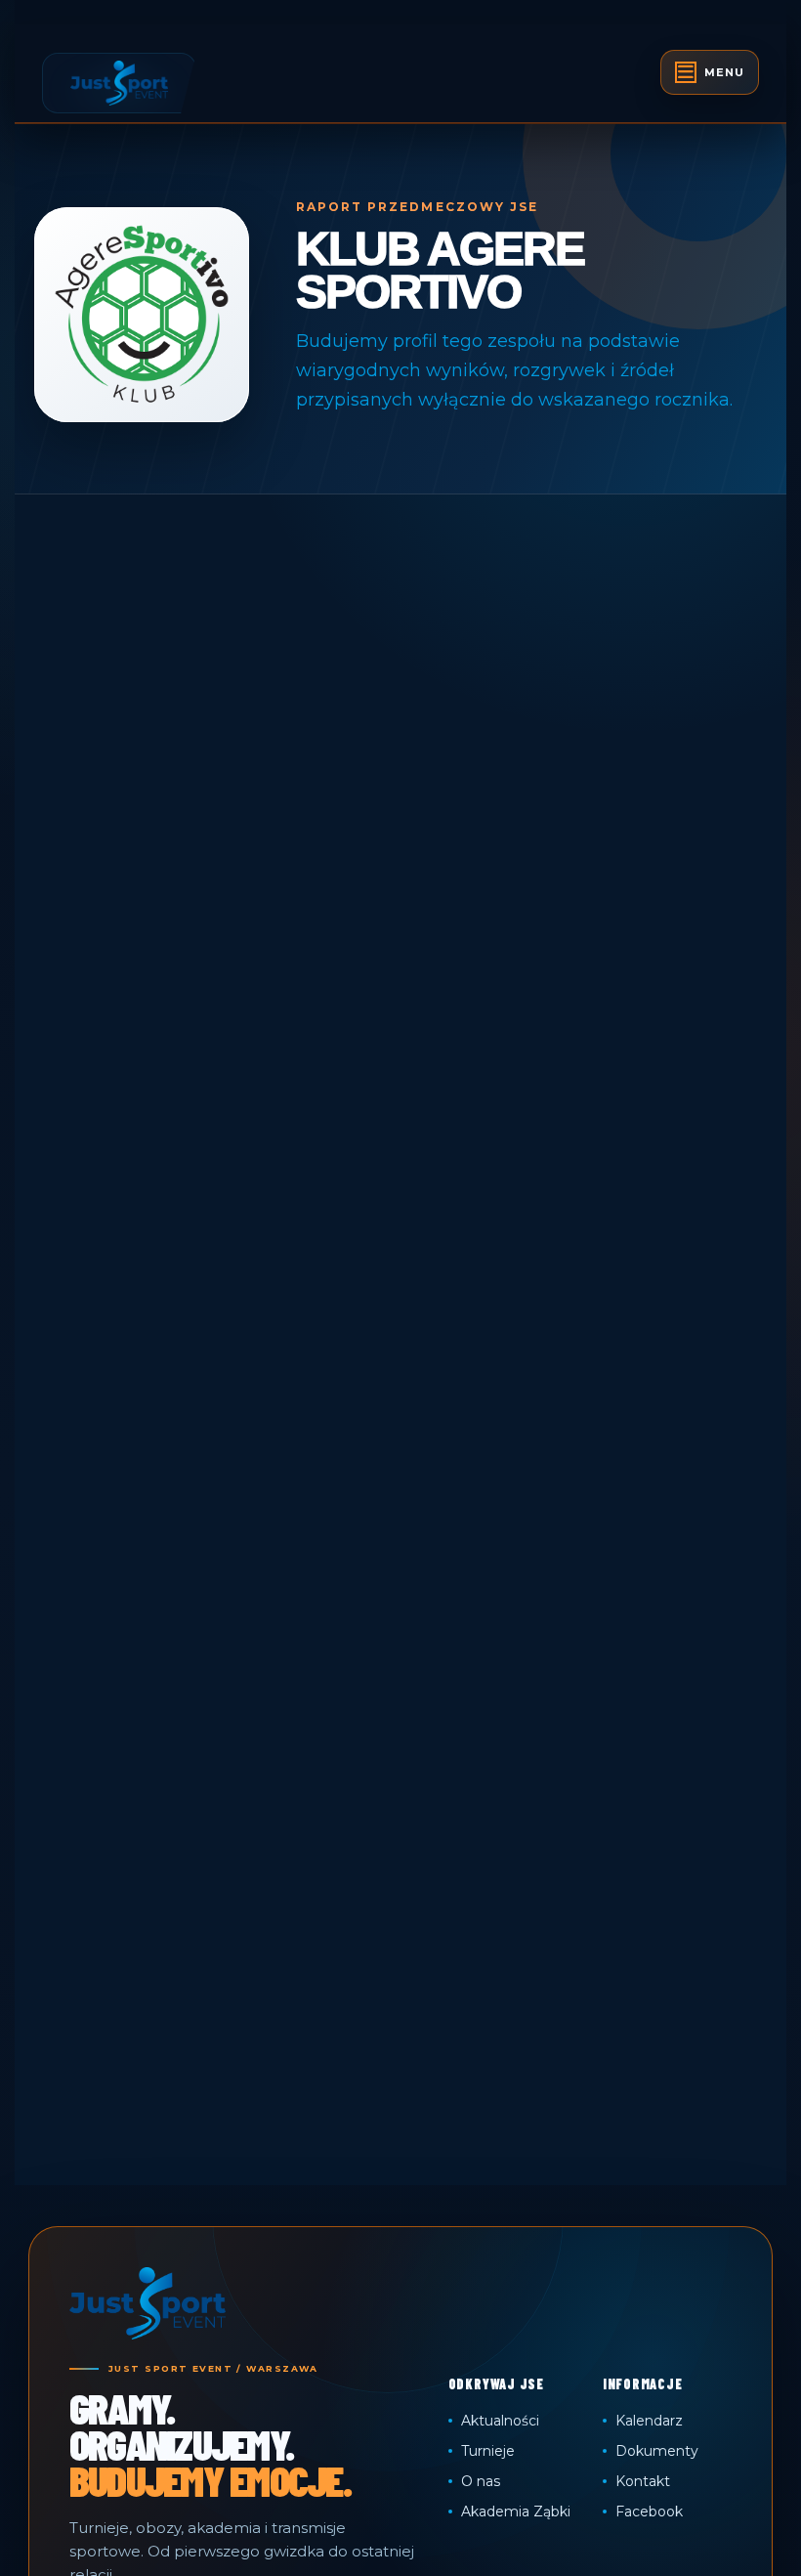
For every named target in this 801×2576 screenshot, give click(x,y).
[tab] (710, 72)
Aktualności (500, 2421)
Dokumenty (657, 2451)
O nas (481, 2481)
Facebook (649, 2512)
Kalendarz (649, 2421)
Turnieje (488, 2451)
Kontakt (643, 2481)
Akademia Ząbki (516, 2512)
